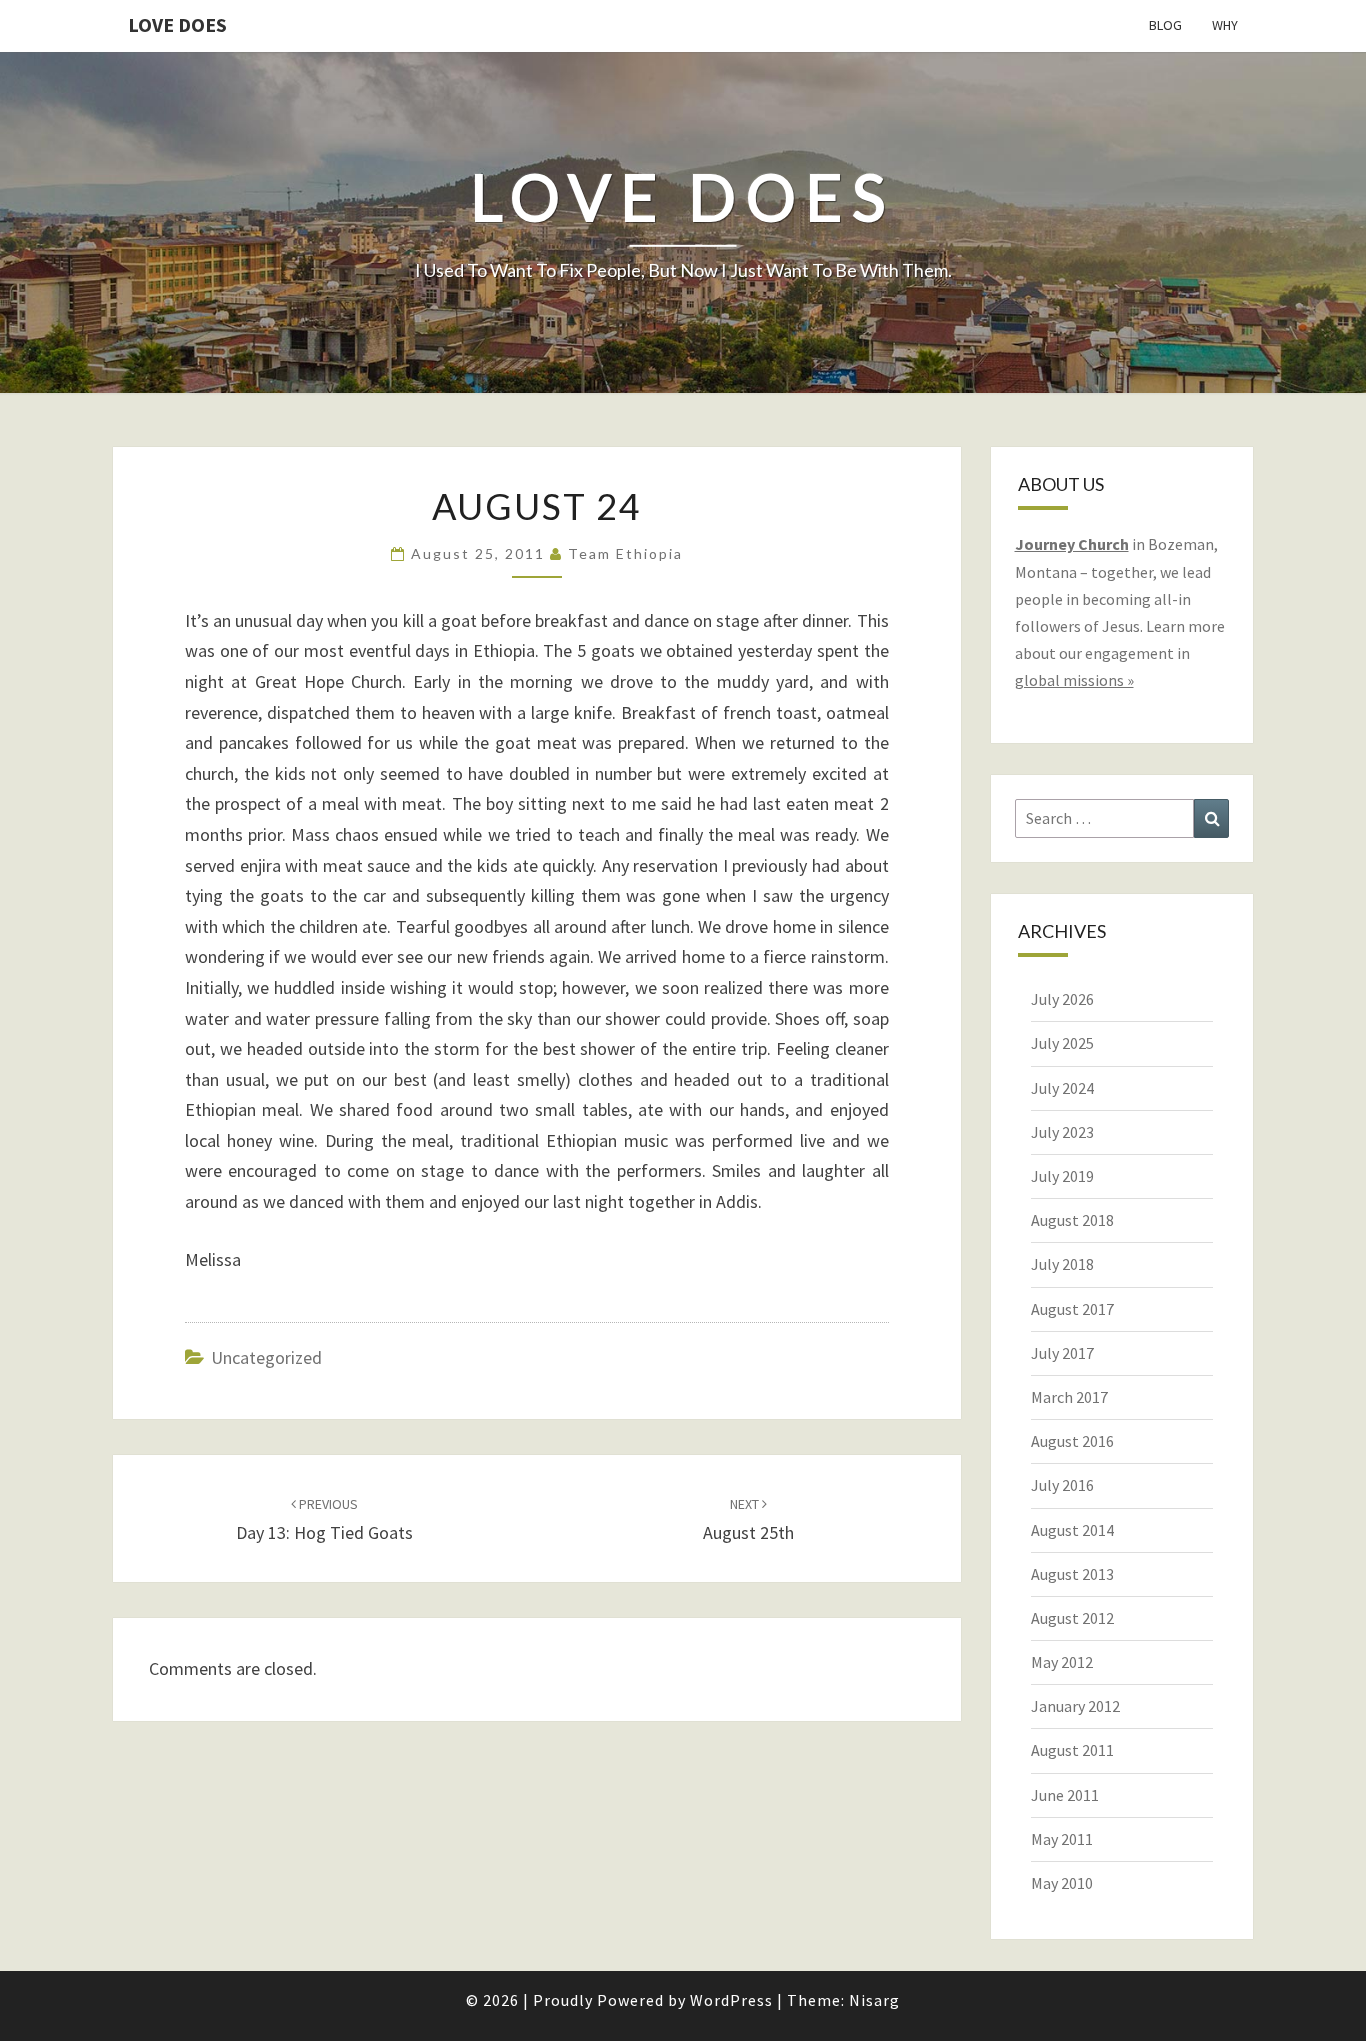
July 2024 (1062, 1088)
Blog (1165, 25)
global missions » (1074, 680)
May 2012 (1062, 1662)
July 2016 (1062, 1485)
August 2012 (1072, 1618)
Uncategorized (266, 1357)
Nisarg (874, 2000)
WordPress (731, 2000)
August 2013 (1072, 1574)
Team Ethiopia (625, 553)
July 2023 (1062, 1132)
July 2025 (1062, 1043)
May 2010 (1062, 1883)
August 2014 (1072, 1530)
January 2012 (1075, 1706)
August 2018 (1072, 1220)
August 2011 (1072, 1750)
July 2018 (1062, 1264)
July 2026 (1062, 999)
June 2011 (1065, 1795)
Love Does (177, 24)
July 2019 (1062, 1176)
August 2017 (1072, 1309)
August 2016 (1072, 1441)
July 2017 (1062, 1353)
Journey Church (1072, 544)
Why (1225, 25)
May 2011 (1062, 1839)
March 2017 (1069, 1397)
